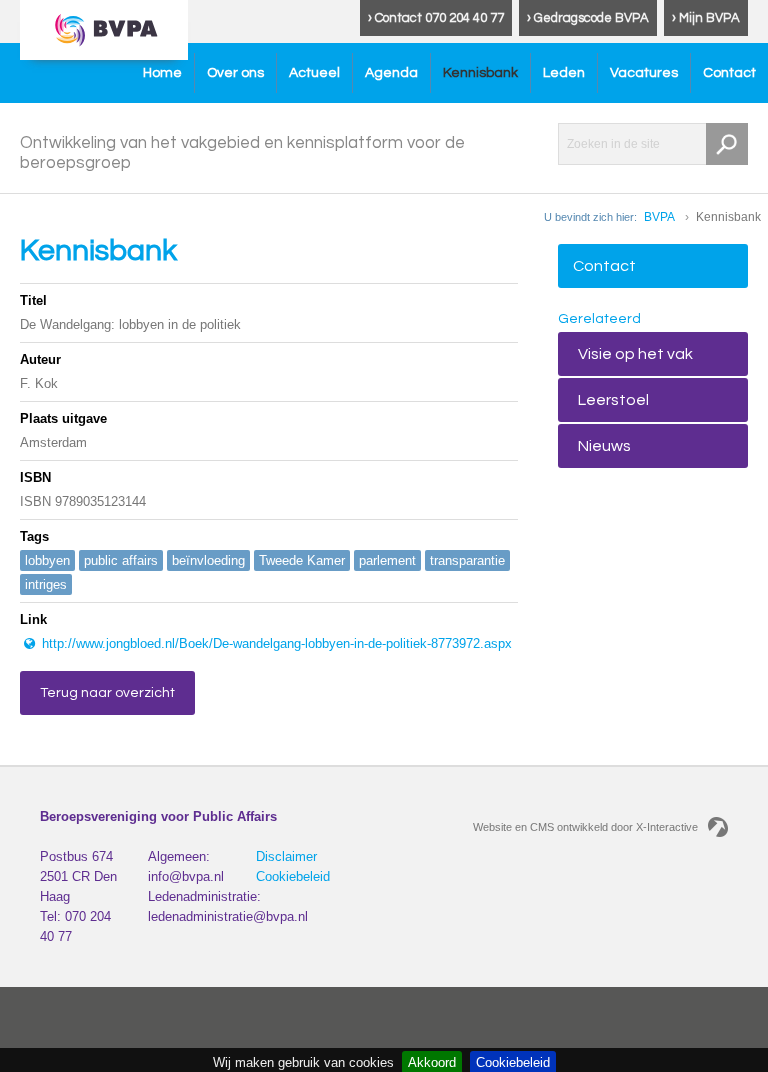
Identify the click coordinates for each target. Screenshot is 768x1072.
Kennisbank (480, 73)
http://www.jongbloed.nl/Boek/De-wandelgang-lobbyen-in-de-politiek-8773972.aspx (275, 643)
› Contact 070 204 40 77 (436, 18)
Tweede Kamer (302, 560)
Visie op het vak (635, 354)
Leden (564, 73)
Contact (729, 73)
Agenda (391, 73)
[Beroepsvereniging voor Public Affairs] (104, 30)
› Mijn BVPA (706, 18)
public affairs (121, 560)
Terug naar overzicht (107, 693)
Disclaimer (286, 856)
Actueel (314, 73)
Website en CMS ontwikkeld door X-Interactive (585, 827)
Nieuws (604, 446)
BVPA (659, 217)
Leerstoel (613, 400)
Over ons (235, 73)
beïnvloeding (208, 560)
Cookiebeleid (293, 876)
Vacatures (644, 73)
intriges (46, 584)
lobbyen (47, 560)
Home (162, 73)
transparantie (467, 560)
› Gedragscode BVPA (588, 18)
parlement (387, 560)
